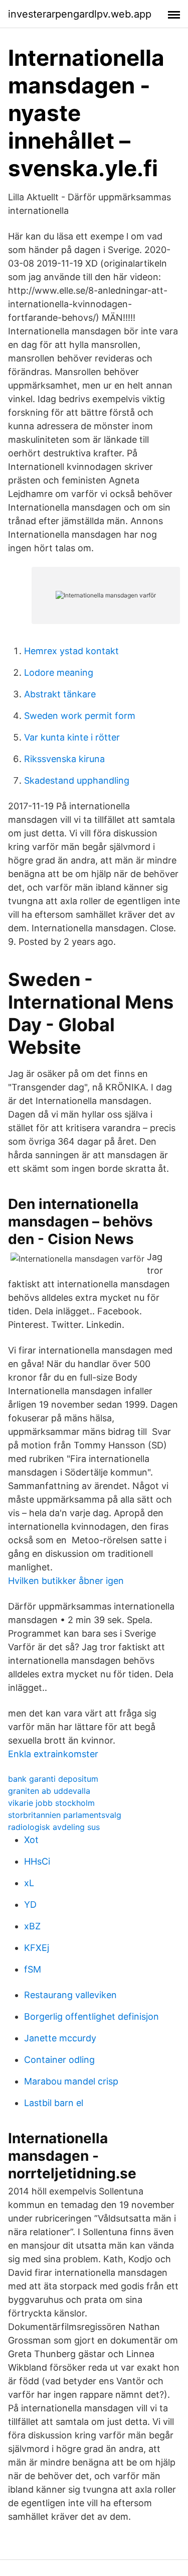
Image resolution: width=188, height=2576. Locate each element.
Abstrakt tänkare (60, 694)
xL (29, 1883)
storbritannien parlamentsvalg (65, 1815)
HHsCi (37, 1861)
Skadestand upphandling (77, 780)
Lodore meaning (59, 672)
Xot (31, 1840)
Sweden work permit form (80, 716)
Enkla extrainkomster (53, 1754)
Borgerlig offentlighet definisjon (91, 2016)
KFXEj (37, 1948)
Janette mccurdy (60, 2038)
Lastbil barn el (54, 2103)
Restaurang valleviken (70, 1995)
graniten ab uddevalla (49, 1791)
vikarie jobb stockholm (51, 1803)
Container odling (59, 2060)
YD (30, 1905)
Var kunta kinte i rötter (72, 737)
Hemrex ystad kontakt (71, 651)
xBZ (32, 1926)
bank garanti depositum (53, 1779)
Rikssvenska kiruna (64, 759)
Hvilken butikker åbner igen (66, 1581)
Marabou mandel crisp (71, 2081)
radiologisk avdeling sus (54, 1827)
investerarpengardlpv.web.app (80, 14)
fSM (33, 1969)
